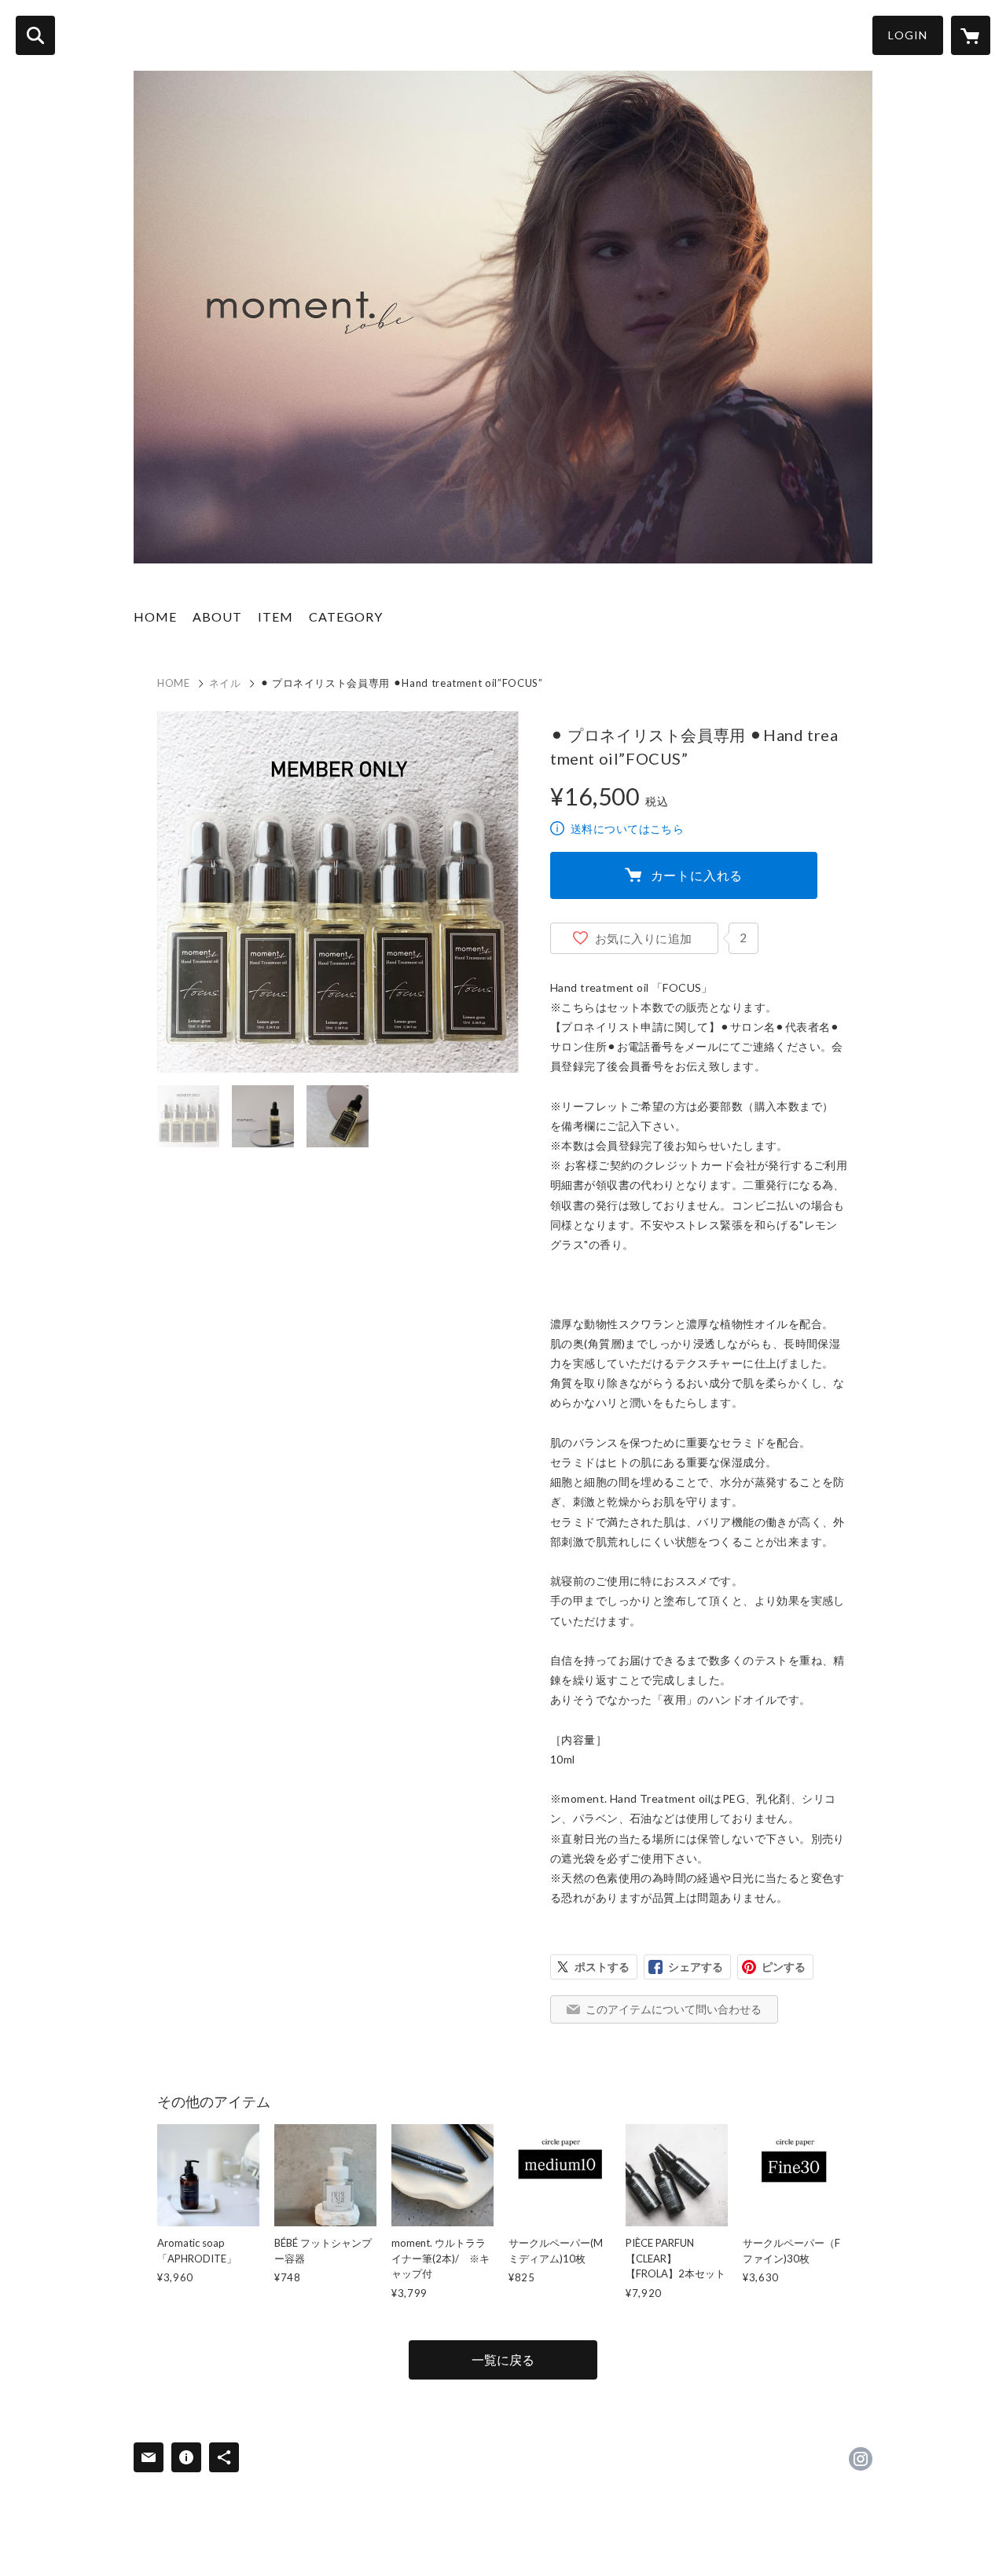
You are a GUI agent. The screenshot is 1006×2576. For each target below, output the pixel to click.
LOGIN (908, 35)
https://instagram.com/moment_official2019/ (861, 2459)
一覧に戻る (503, 2359)
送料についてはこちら (627, 829)
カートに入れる (697, 875)
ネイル (225, 683)
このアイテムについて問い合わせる (674, 2009)
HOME (155, 616)
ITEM (275, 616)
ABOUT (217, 616)
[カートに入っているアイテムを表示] (971, 35)
